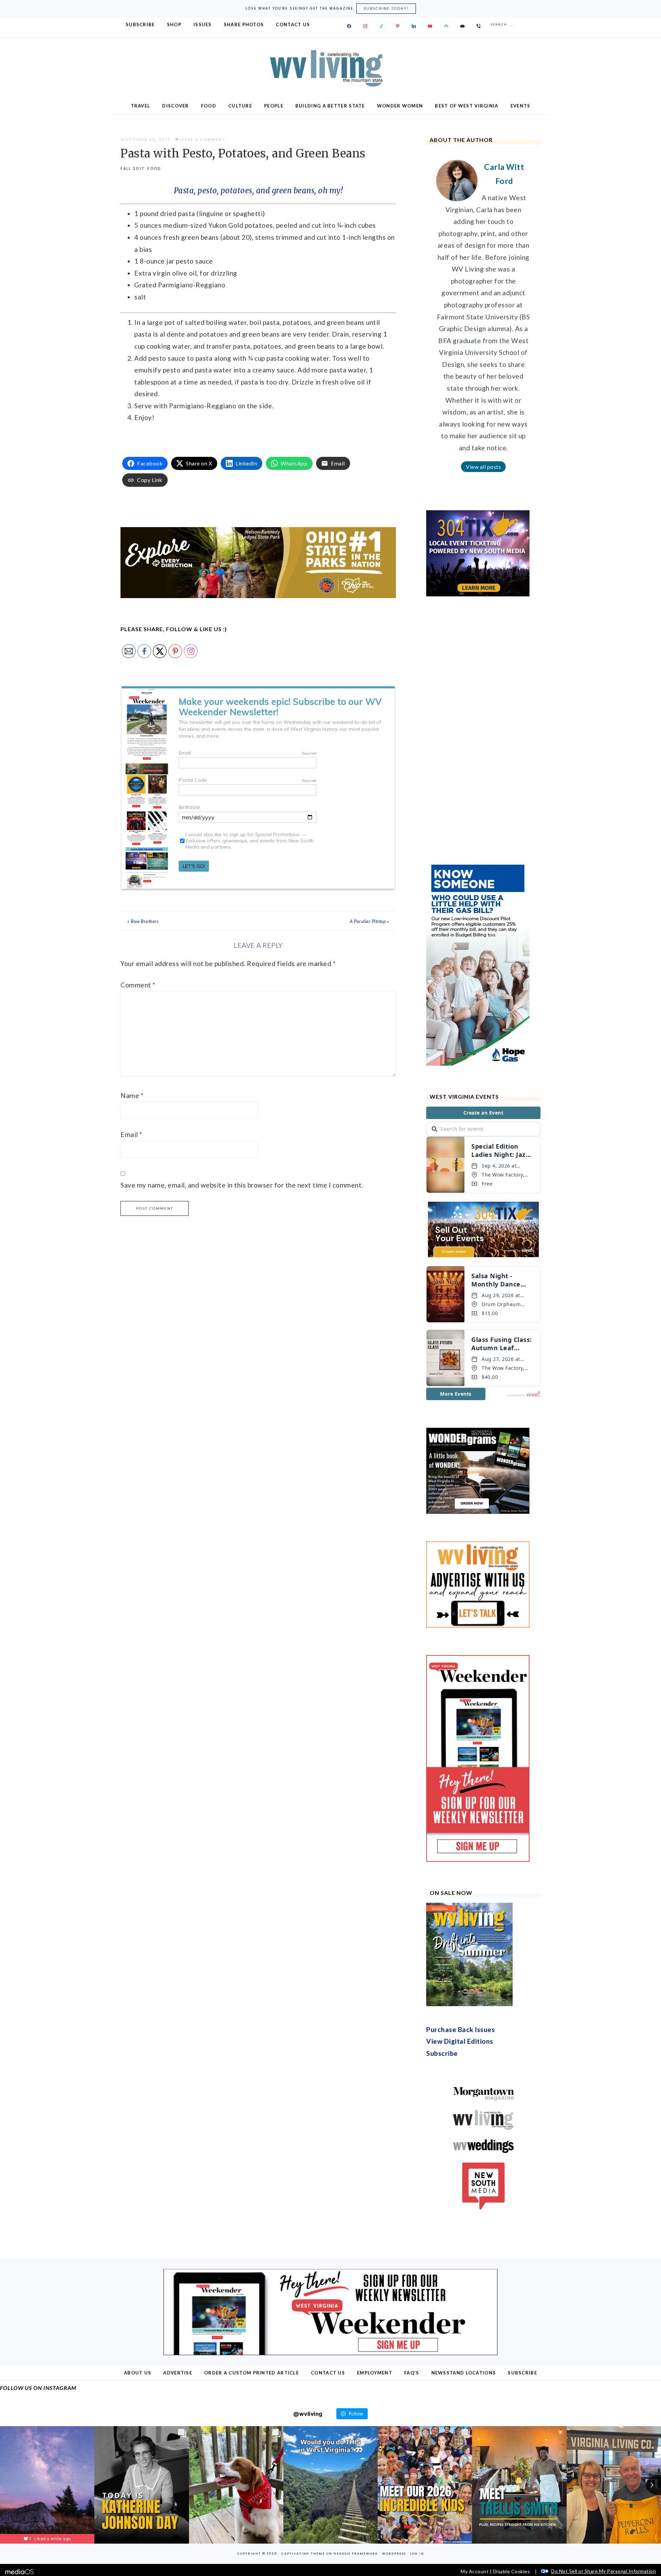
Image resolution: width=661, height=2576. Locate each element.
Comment (138, 985)
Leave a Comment (202, 140)
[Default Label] (381, 26)
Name (132, 1095)
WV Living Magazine (330, 68)
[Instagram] (365, 26)
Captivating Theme (303, 2434)
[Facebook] (349, 26)
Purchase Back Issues (460, 1910)
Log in (417, 2434)
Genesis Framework (356, 2434)
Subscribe (442, 1933)
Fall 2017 (132, 168)
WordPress (394, 2434)
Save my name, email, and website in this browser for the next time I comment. (242, 1185)
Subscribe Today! (386, 8)
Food (154, 168)
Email (131, 1134)
